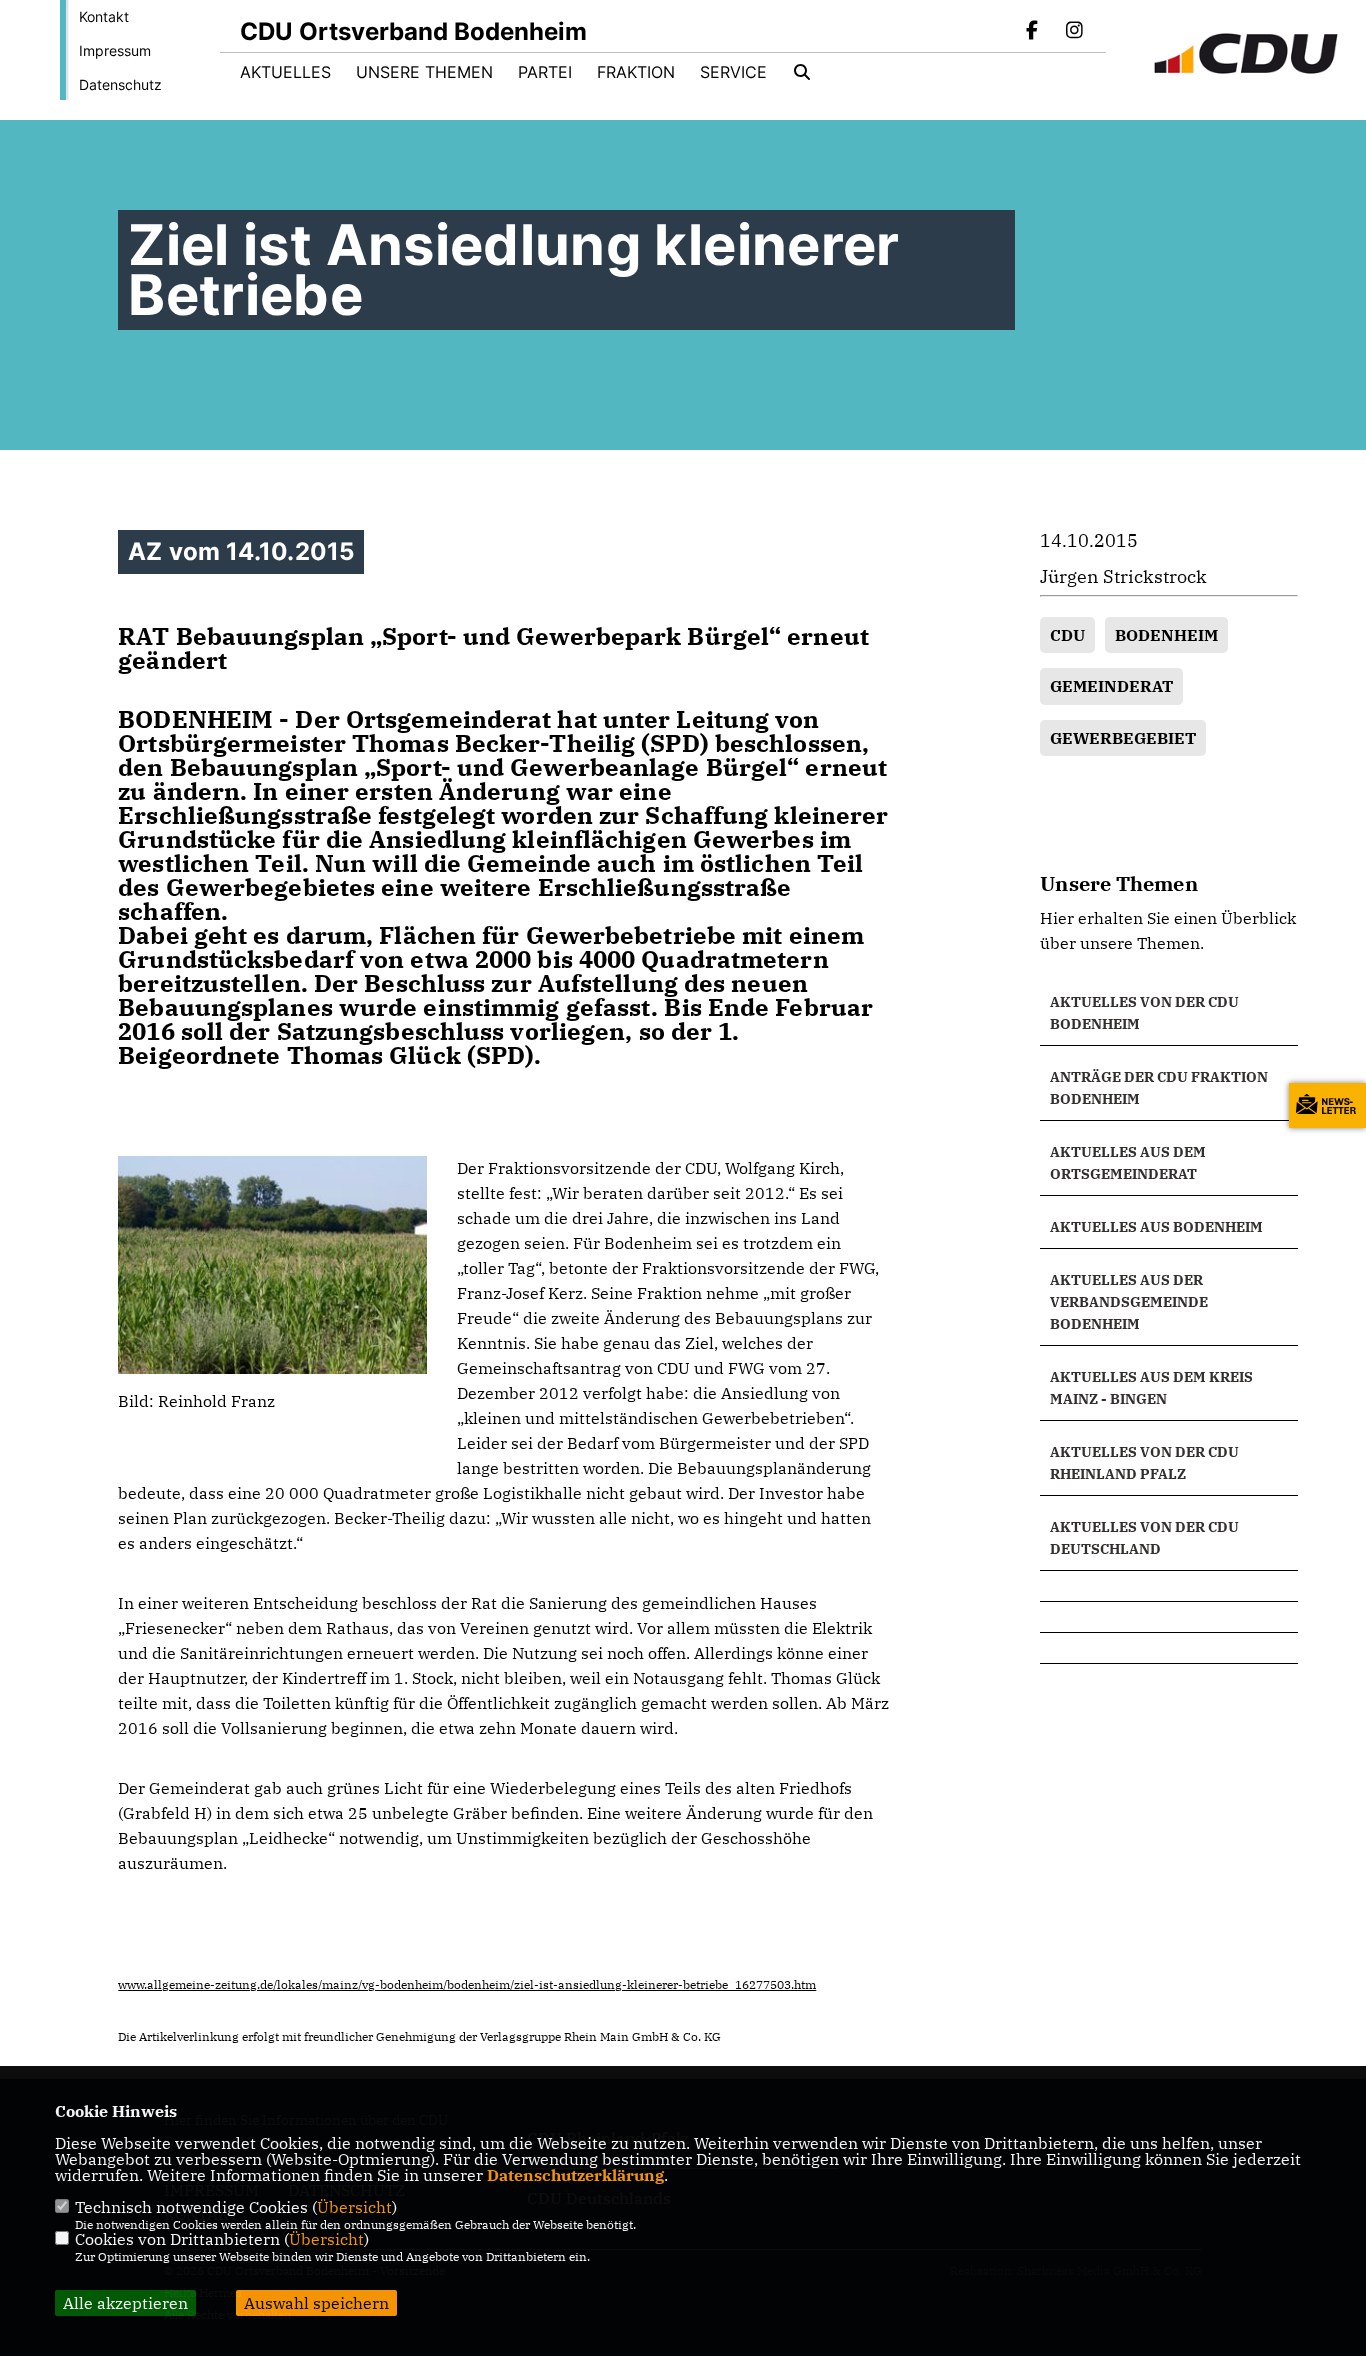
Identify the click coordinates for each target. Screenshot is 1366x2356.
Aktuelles (285, 72)
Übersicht (354, 2207)
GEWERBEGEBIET (1123, 738)
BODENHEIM (1166, 635)
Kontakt (104, 16)
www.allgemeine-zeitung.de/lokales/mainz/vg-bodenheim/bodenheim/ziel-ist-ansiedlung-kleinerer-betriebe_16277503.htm (467, 1984)
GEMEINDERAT (1111, 686)
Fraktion (636, 72)
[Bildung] (1168, 1586)
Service (733, 72)
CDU (1067, 635)
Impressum (115, 50)
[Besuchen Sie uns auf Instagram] (1074, 32)
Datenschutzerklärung (575, 2175)
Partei (545, 72)
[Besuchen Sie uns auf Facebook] (1033, 32)
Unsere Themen (424, 72)
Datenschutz (120, 84)
